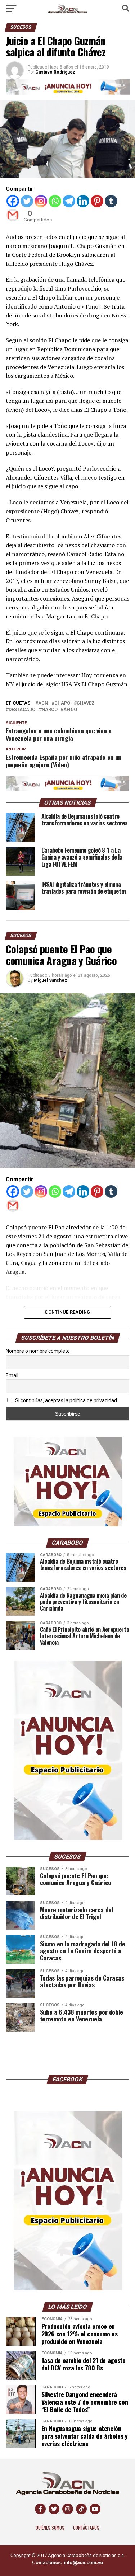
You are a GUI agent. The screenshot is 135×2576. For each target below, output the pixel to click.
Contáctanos (86, 2528)
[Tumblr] (111, 201)
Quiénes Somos (50, 2528)
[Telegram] (69, 201)
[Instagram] (41, 201)
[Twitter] (27, 201)
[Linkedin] (83, 201)
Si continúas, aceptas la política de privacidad (66, 1400)
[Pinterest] (97, 201)
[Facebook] (13, 201)
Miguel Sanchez (50, 980)
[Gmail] (13, 215)
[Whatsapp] (55, 201)
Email (12, 1375)
